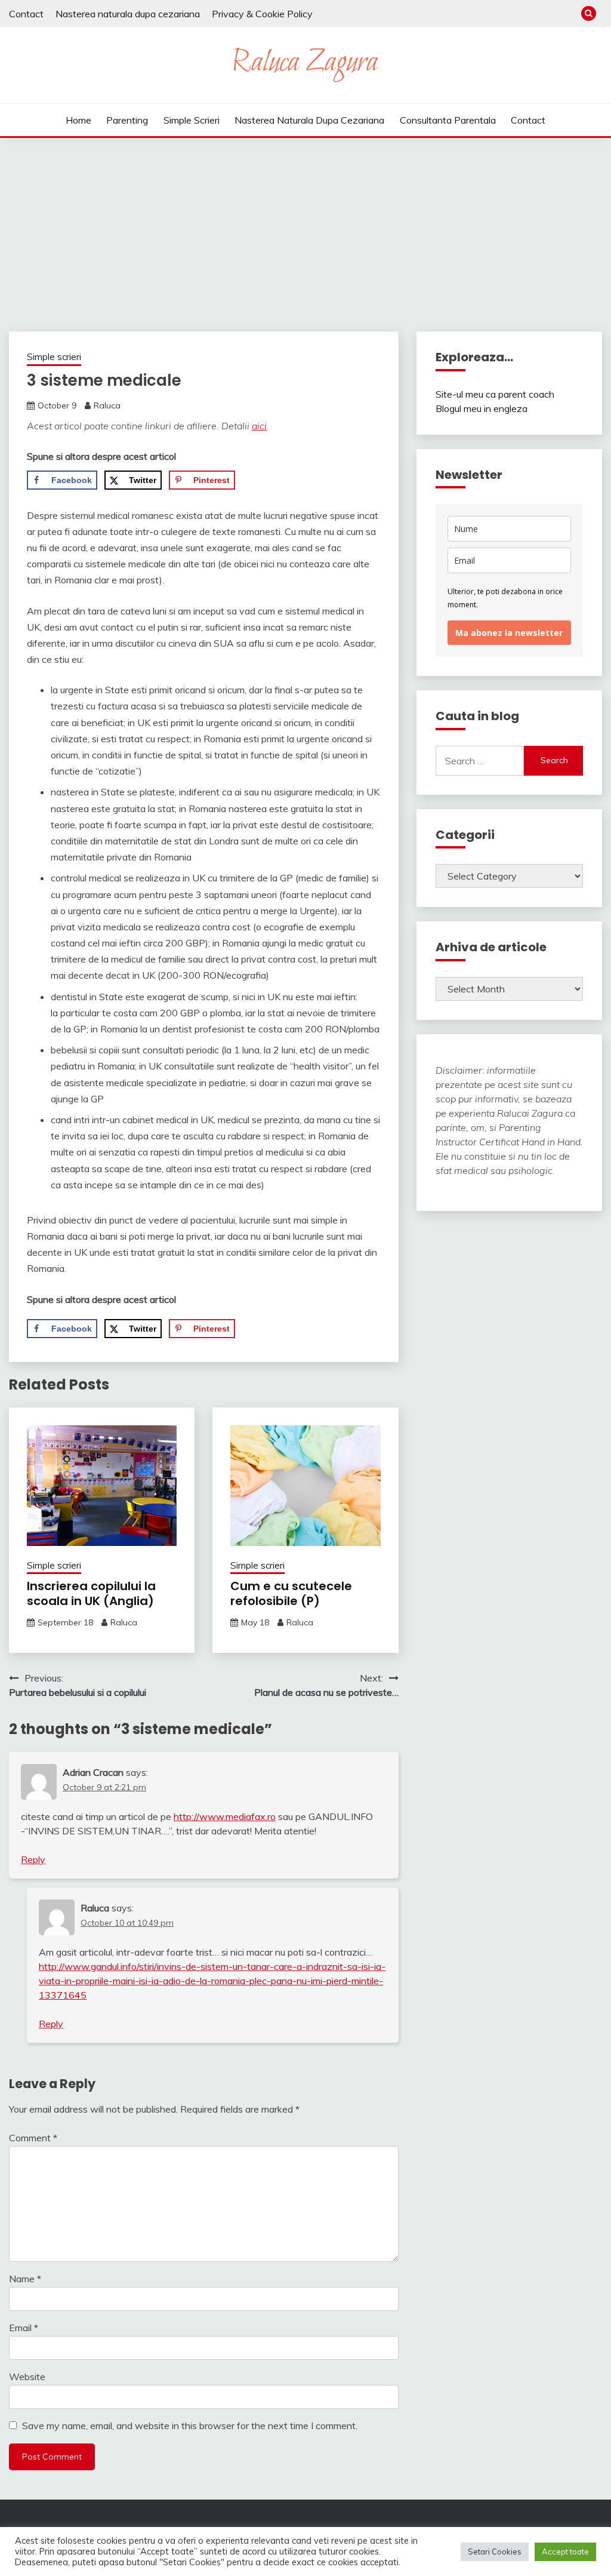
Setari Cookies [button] (495, 2552)
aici (259, 426)
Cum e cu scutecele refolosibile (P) (291, 1593)
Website (27, 2377)
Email (24, 2328)
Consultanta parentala (448, 120)
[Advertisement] (305, 228)
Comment (33, 2138)
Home (78, 120)
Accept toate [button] (565, 2552)
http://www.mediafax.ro (225, 1816)
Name (25, 2279)
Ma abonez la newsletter (509, 633)
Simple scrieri (192, 120)
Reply (33, 1859)
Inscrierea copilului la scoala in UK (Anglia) (91, 1593)
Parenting (127, 120)
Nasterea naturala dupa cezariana (128, 14)
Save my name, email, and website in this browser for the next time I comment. (190, 2426)
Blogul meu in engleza (482, 408)
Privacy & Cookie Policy (262, 14)
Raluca (107, 405)
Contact (26, 14)
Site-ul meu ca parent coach (495, 394)
